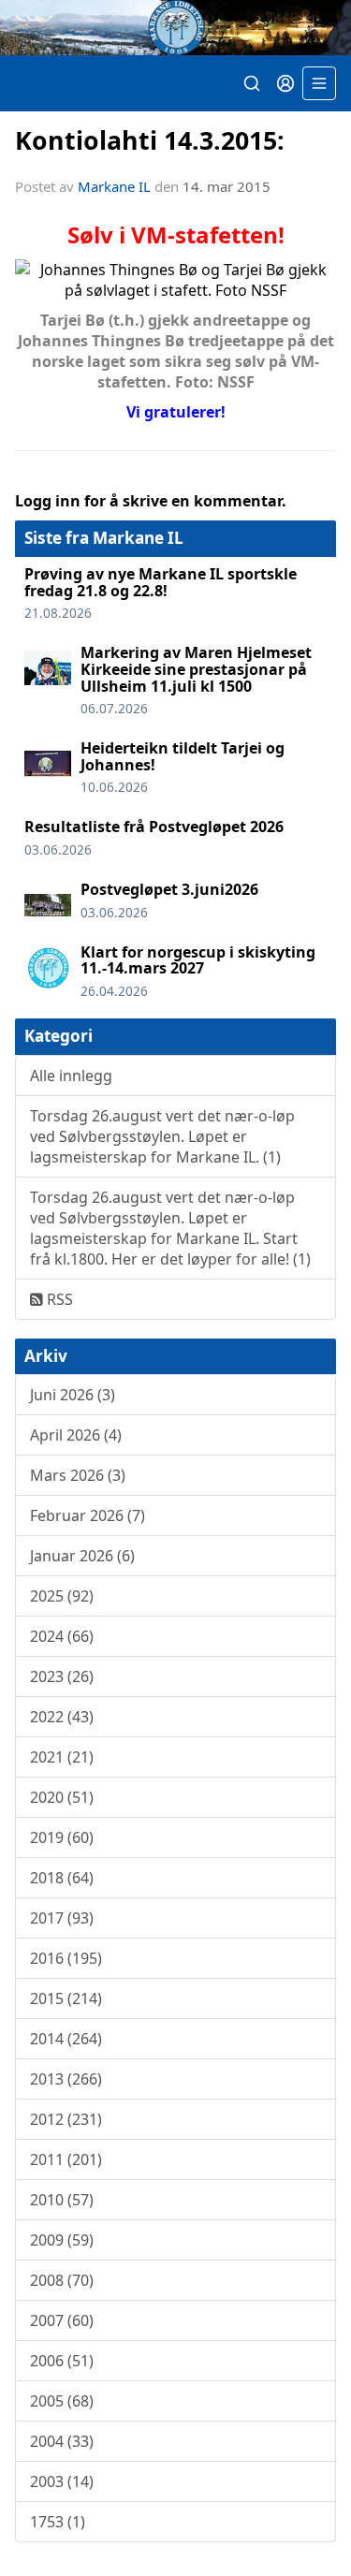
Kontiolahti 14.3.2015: (150, 140)
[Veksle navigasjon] (319, 83)
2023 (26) (62, 1676)
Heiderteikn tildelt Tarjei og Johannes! (183, 756)
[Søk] (252, 83)
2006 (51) (62, 2361)
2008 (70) (62, 2280)
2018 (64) (62, 1878)
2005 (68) (62, 2401)
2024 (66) (62, 1636)
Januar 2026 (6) (82, 1556)
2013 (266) (66, 2079)
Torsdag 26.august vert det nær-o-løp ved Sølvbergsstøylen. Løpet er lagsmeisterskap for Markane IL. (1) (162, 1136)
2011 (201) (66, 2159)
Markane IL (114, 186)
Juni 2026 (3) (73, 1395)
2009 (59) (62, 2240)
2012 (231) (66, 2119)
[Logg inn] (285, 83)
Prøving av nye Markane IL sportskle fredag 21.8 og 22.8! (161, 582)
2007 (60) (62, 2320)
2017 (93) (62, 1918)
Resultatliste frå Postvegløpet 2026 (154, 827)
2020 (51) (62, 1797)
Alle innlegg (71, 1076)
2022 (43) (62, 1717)
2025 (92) (62, 1596)
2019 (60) (62, 1837)
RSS (58, 1299)
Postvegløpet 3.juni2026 (169, 889)
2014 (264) (66, 2039)
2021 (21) (62, 1757)
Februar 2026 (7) (88, 1515)
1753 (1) (58, 2522)
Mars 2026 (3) (78, 1475)
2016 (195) (66, 1958)
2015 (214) (66, 1998)
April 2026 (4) (76, 1435)
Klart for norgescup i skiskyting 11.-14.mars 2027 (198, 960)
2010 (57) (62, 2200)
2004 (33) (62, 2441)
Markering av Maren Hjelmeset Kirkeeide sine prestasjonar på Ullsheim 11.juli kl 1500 (196, 669)
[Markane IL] (175, 28)
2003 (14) (62, 2481)
